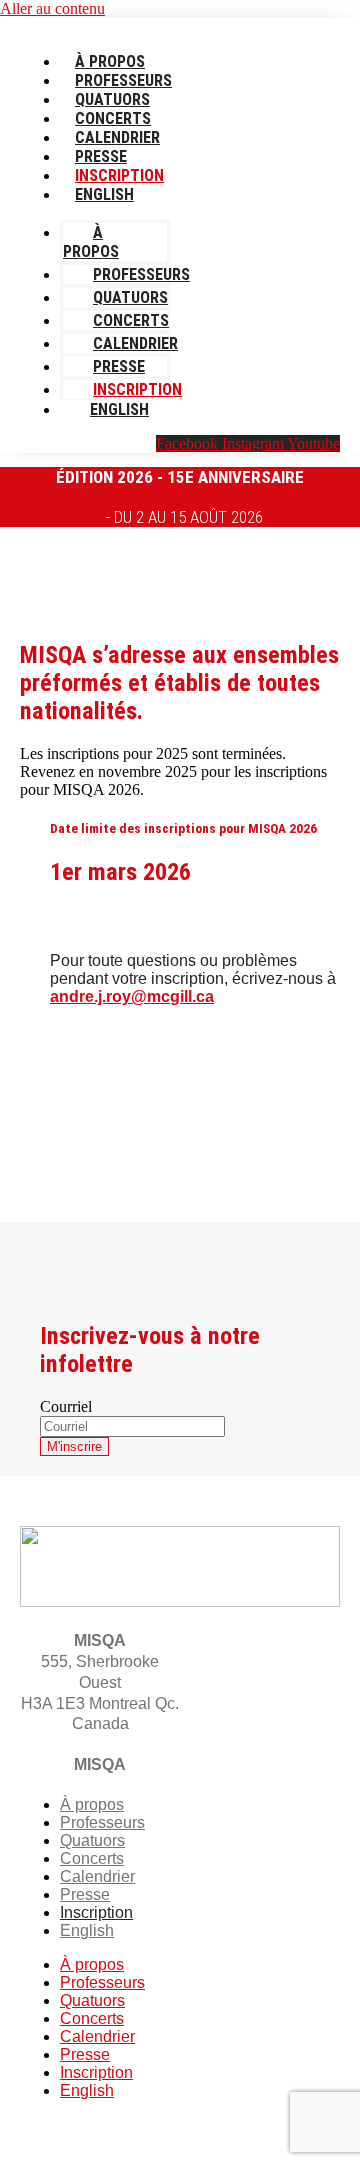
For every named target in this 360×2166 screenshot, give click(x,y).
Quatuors (112, 99)
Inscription (119, 175)
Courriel (66, 1406)
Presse (101, 156)
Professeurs (123, 80)
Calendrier (117, 137)
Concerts (113, 118)
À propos (110, 61)
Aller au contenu (52, 8)
